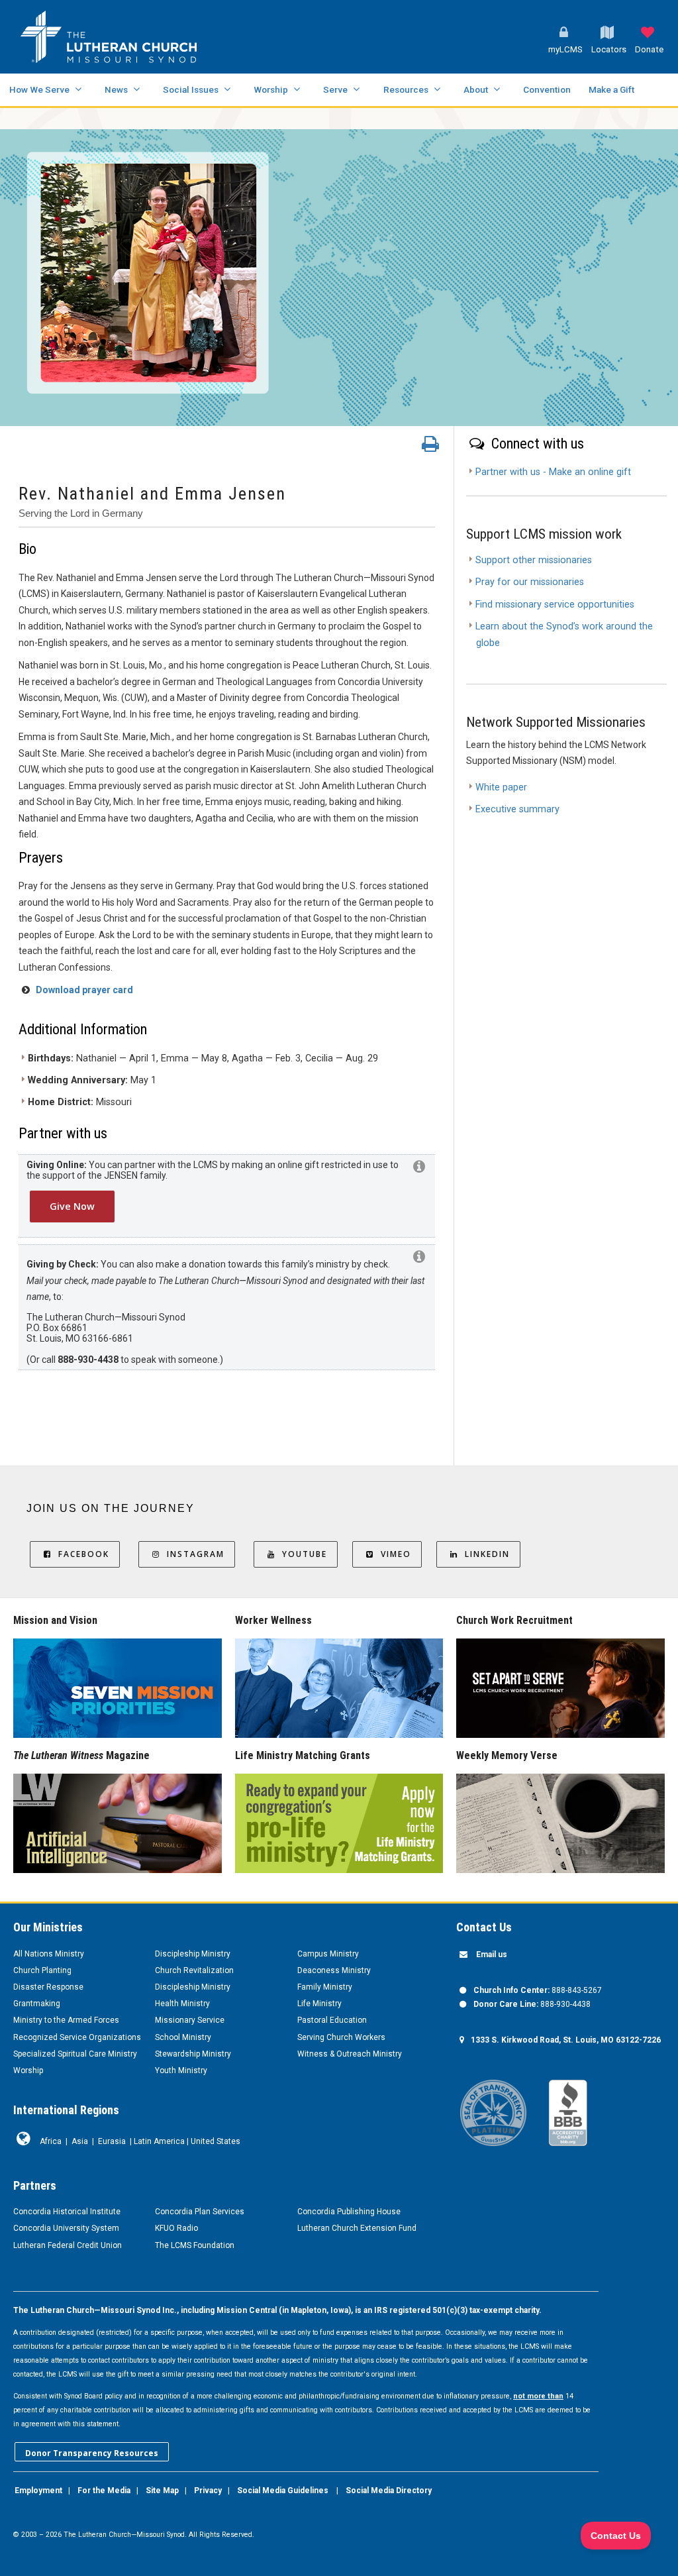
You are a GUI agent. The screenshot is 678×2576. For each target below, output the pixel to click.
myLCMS (565, 49)
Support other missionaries (534, 560)
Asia (80, 2141)
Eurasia (112, 2141)
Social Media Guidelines (283, 2491)
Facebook (84, 1554)
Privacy (208, 2491)
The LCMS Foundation (195, 2245)
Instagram (196, 1554)
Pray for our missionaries (530, 582)
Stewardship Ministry (193, 2054)
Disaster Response (48, 1987)
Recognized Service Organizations (77, 2037)
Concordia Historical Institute (67, 2212)
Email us (492, 1955)
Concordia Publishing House (349, 2212)
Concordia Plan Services (200, 2212)
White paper (501, 787)
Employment (38, 2491)
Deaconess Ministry (334, 1970)
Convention (547, 89)
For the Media (104, 2491)
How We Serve (39, 89)
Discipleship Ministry (193, 1954)
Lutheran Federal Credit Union (68, 2245)
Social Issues (191, 89)
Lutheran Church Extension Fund (357, 2228)
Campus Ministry (328, 1954)
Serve (335, 89)
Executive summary (517, 809)
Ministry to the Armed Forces (66, 2020)
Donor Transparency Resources (92, 2453)
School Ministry (183, 2037)
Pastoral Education (332, 2020)
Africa (51, 2141)
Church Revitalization (194, 1970)
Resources (406, 89)
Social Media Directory (389, 2491)
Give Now (72, 1206)
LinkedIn (487, 1554)
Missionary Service (190, 2020)
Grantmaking (37, 2004)
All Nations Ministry (49, 1954)
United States (216, 2141)
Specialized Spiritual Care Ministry (75, 2054)
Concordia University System (66, 2228)
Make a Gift (611, 89)
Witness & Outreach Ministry (350, 2054)
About (476, 89)
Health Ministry (182, 2004)
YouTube (305, 1554)
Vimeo (396, 1554)
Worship (271, 89)
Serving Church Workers (341, 2037)
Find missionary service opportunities (555, 605)
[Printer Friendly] (430, 447)
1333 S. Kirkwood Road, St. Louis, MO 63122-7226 (566, 2040)
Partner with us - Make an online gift (553, 472)
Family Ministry (325, 1987)
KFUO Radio (176, 2228)
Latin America (159, 2141)
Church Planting (42, 1970)
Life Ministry (319, 2004)
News (116, 89)
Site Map (162, 2491)
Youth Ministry (181, 2070)
